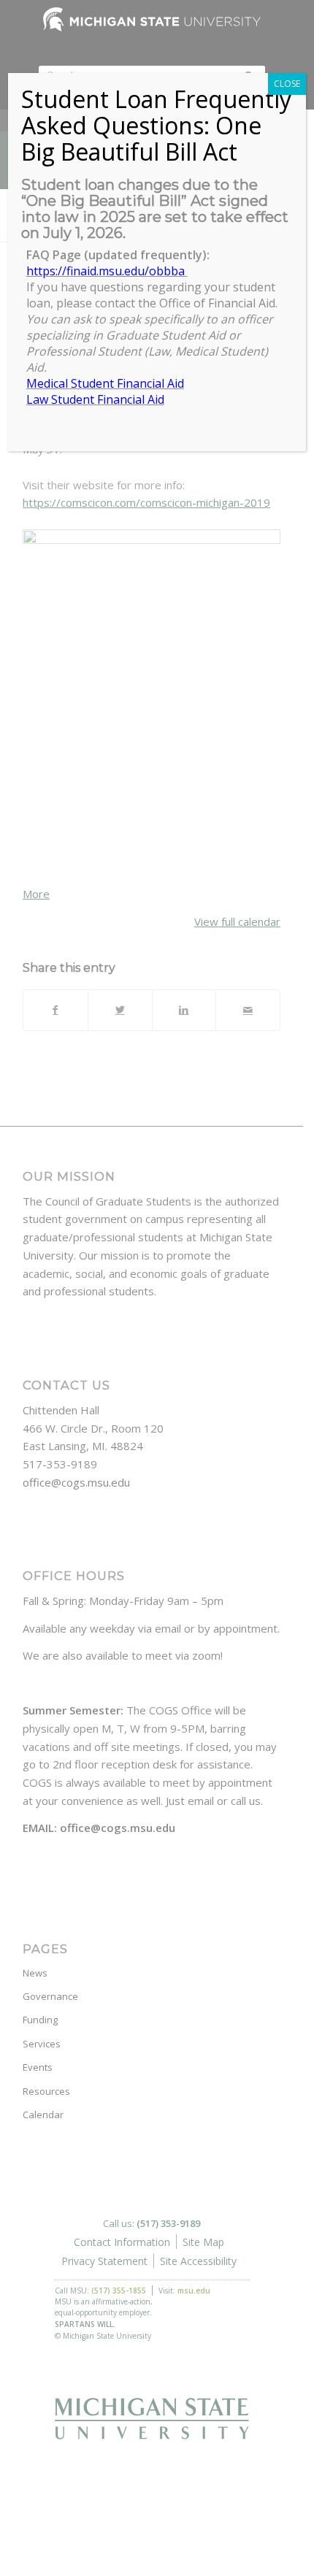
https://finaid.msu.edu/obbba (107, 271)
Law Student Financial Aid (95, 399)
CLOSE (287, 84)
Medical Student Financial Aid (105, 383)
